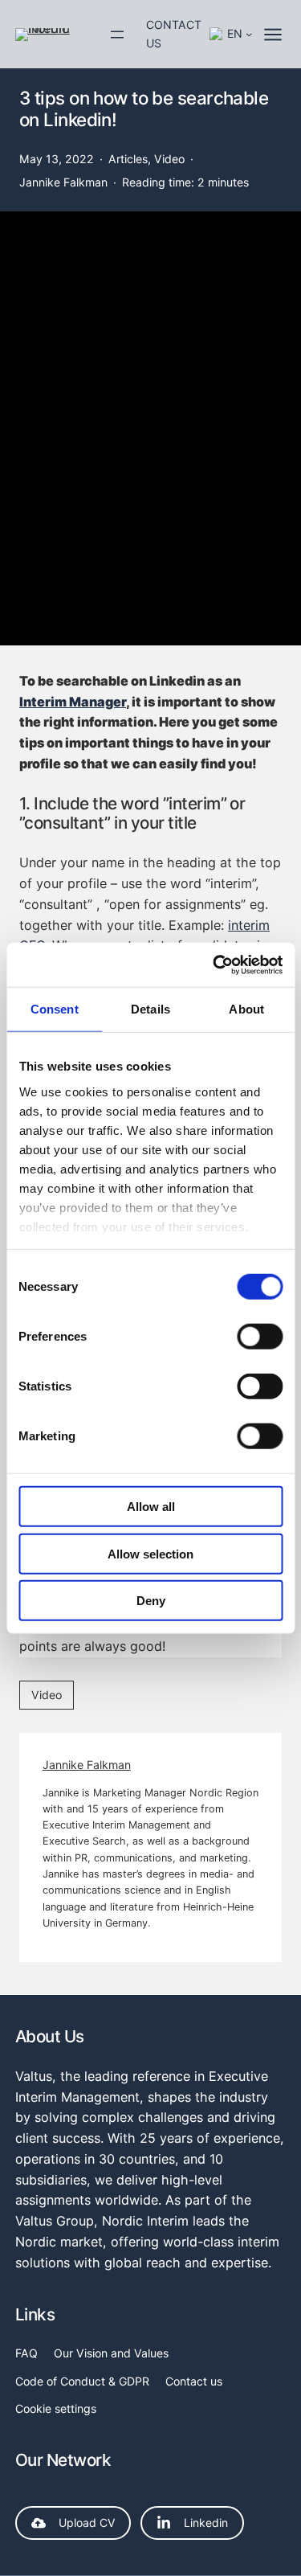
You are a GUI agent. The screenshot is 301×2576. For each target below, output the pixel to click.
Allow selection (150, 1553)
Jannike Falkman (87, 1765)
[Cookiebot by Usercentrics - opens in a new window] (214, 964)
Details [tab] (150, 1009)
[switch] (260, 1337)
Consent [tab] (55, 1009)
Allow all (151, 1507)
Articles (128, 159)
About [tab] (246, 1009)
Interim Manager (73, 702)
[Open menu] (117, 35)
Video (169, 159)
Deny (151, 1601)
